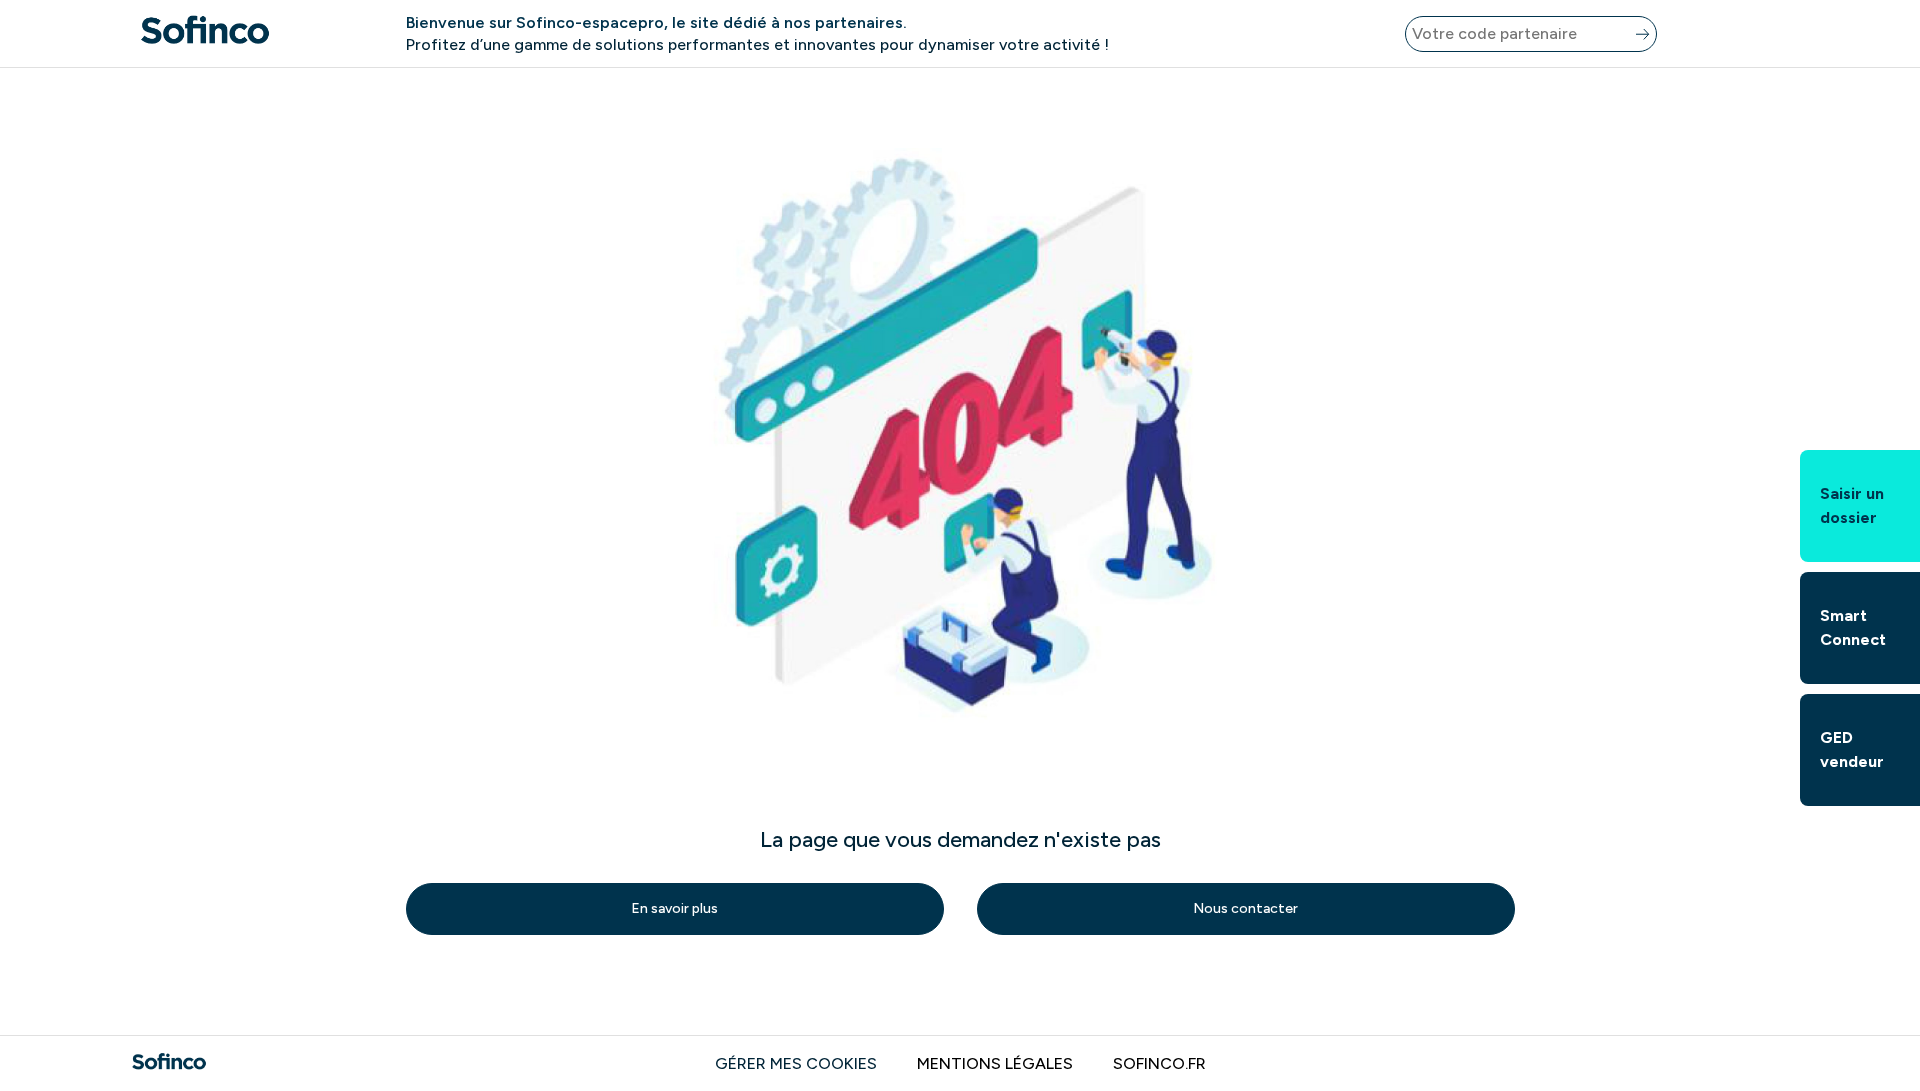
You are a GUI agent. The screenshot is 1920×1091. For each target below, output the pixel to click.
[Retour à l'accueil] (205, 33)
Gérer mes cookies (796, 1063)
